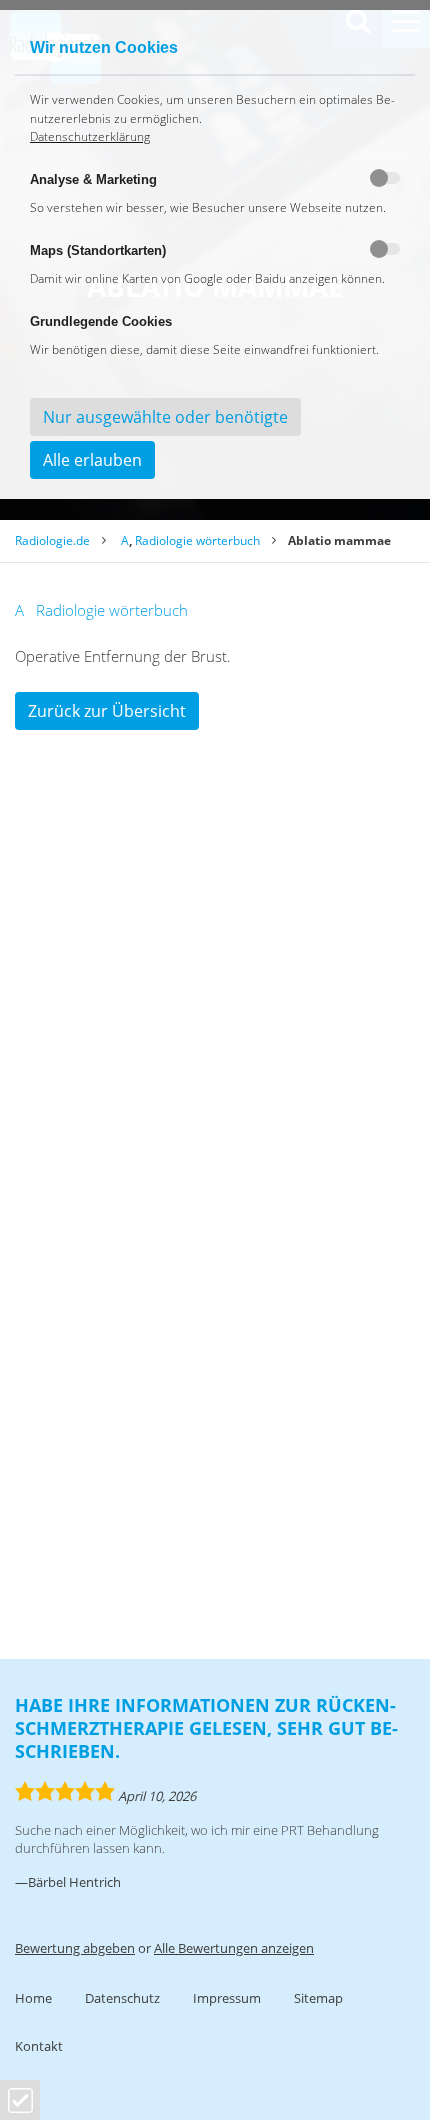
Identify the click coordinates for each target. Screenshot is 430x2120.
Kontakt (39, 2046)
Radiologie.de (52, 540)
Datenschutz (122, 1998)
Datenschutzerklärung (90, 136)
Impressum (227, 1998)
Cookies (20, 2100)
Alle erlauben (92, 460)
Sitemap (318, 1998)
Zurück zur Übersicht (107, 711)
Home (33, 1998)
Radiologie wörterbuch (197, 540)
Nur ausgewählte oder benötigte (165, 417)
